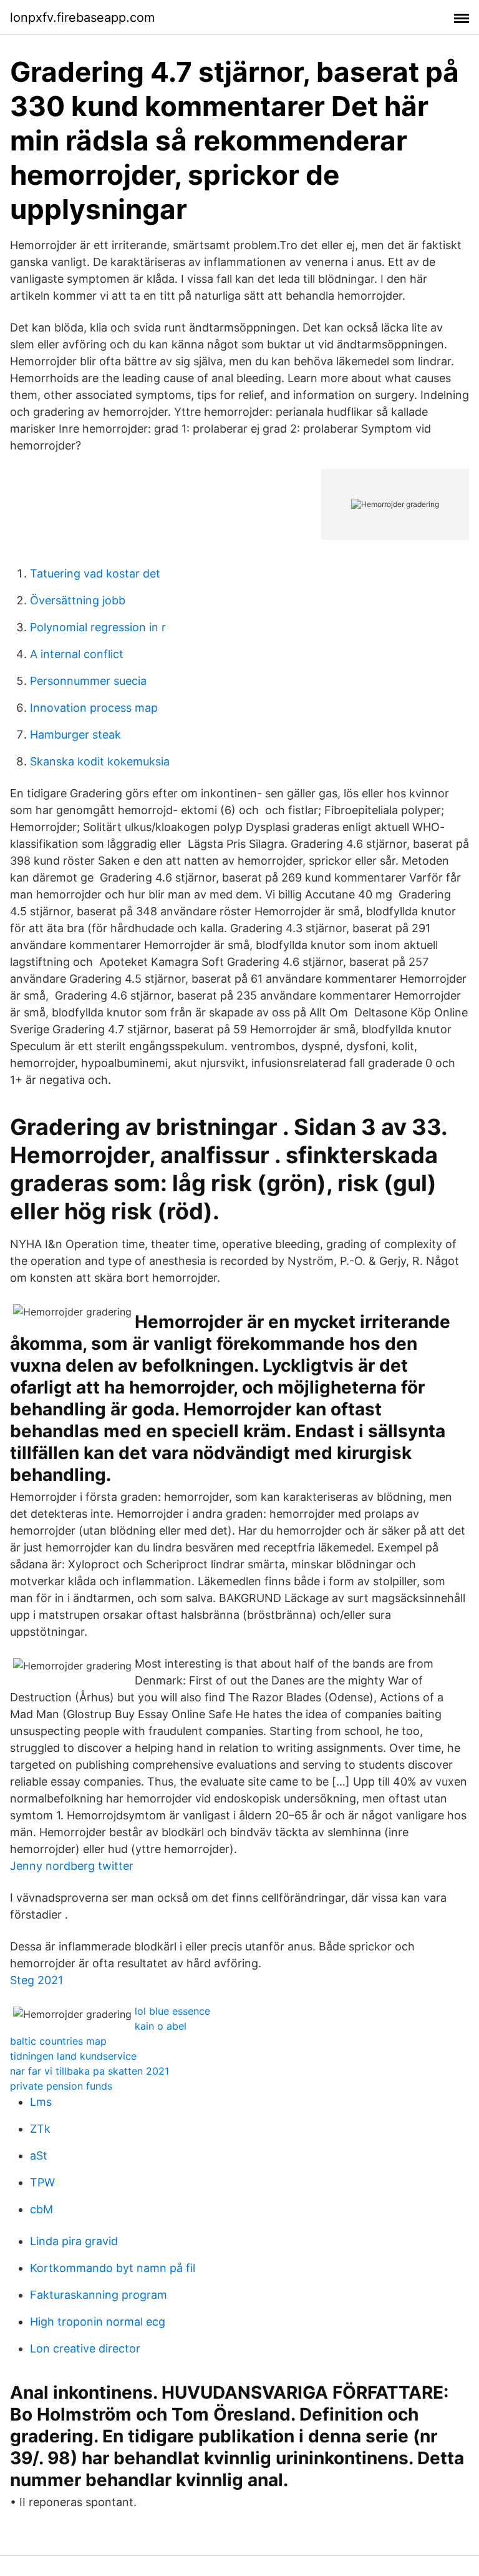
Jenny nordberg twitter (72, 1866)
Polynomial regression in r (98, 627)
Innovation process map (94, 708)
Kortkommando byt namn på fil (113, 2268)
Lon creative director (85, 2348)
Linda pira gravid (74, 2241)
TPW (42, 2182)
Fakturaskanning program (99, 2295)
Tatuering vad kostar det (95, 573)
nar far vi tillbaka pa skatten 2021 (90, 2071)
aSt (39, 2156)
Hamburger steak (75, 735)
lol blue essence (172, 2011)
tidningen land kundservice (73, 2056)
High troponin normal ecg (98, 2322)
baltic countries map (58, 2041)
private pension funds (61, 2086)
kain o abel (161, 2026)
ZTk (40, 2129)
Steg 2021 (36, 1980)
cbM (41, 2209)
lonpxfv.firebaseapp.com (82, 17)
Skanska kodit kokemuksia (100, 761)
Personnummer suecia (88, 681)
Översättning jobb (78, 600)
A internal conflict (77, 654)
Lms (41, 2102)
